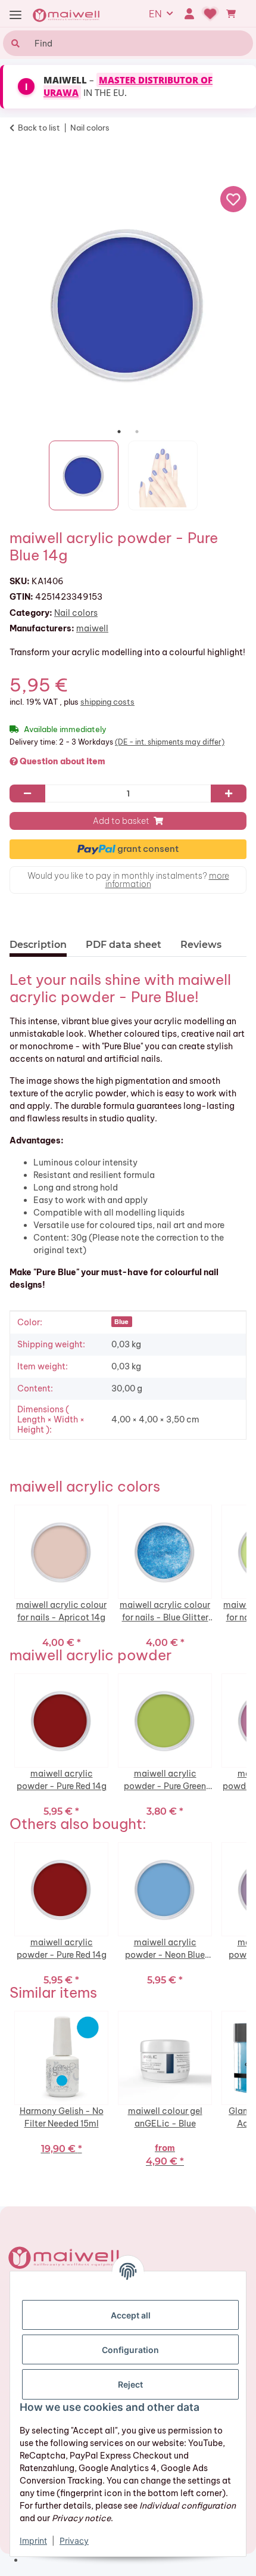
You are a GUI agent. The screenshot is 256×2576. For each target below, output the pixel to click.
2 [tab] (137, 432)
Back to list (39, 128)
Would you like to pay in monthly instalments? (128, 880)
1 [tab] (119, 432)
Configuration (130, 2350)
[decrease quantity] (27, 793)
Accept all (131, 2315)
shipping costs (107, 702)
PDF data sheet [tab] (124, 945)
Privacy (74, 2541)
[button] (189, 14)
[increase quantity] (229, 793)
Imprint (33, 2541)
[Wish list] (210, 14)
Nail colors (76, 613)
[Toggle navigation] (15, 15)
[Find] (14, 43)
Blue (121, 1322)
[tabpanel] (128, 304)
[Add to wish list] (233, 199)
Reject (130, 2384)
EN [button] (155, 14)
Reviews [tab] (201, 945)
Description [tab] (38, 945)
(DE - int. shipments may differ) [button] (170, 742)
